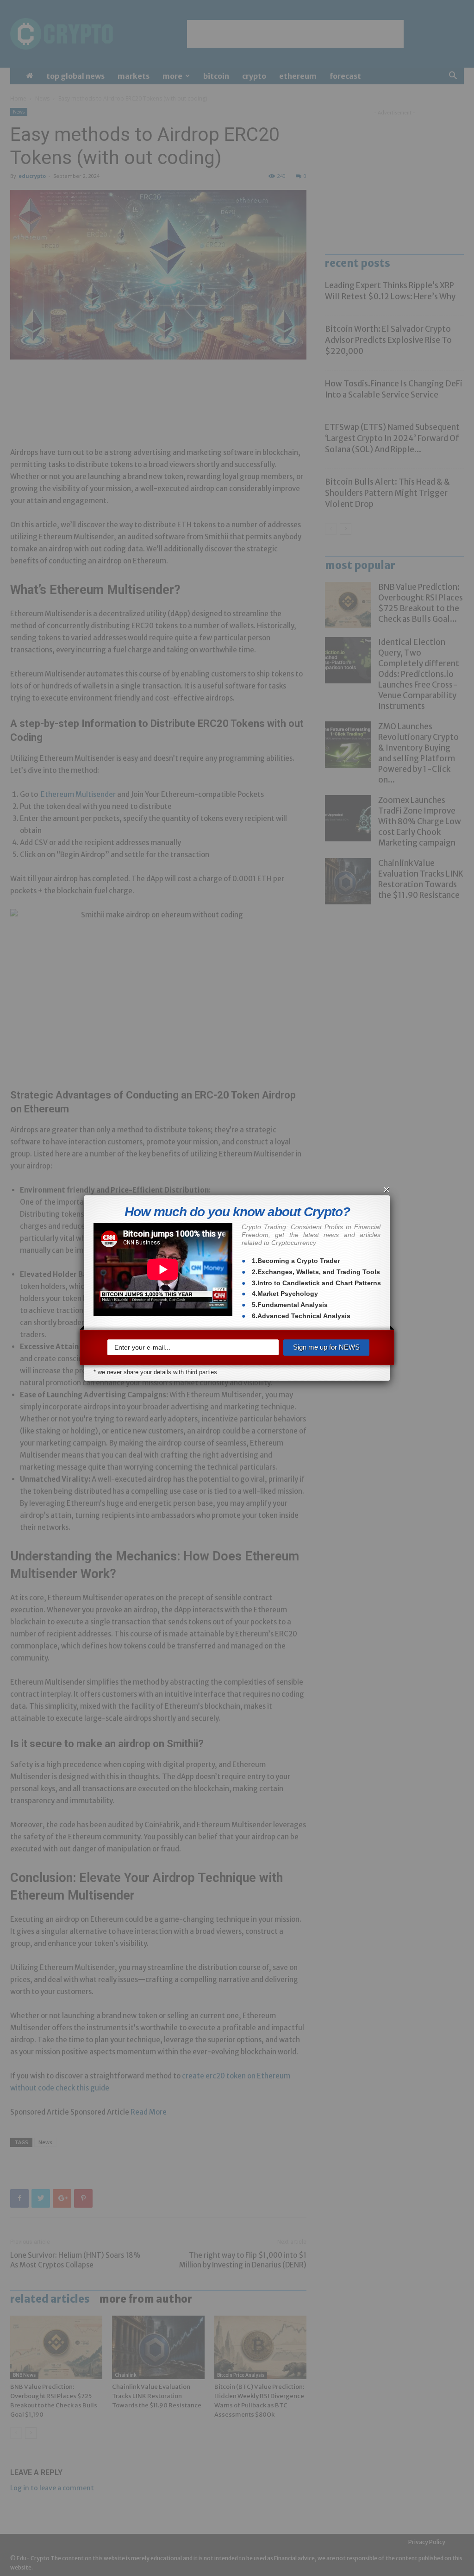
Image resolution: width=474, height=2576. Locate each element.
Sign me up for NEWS (326, 1347)
